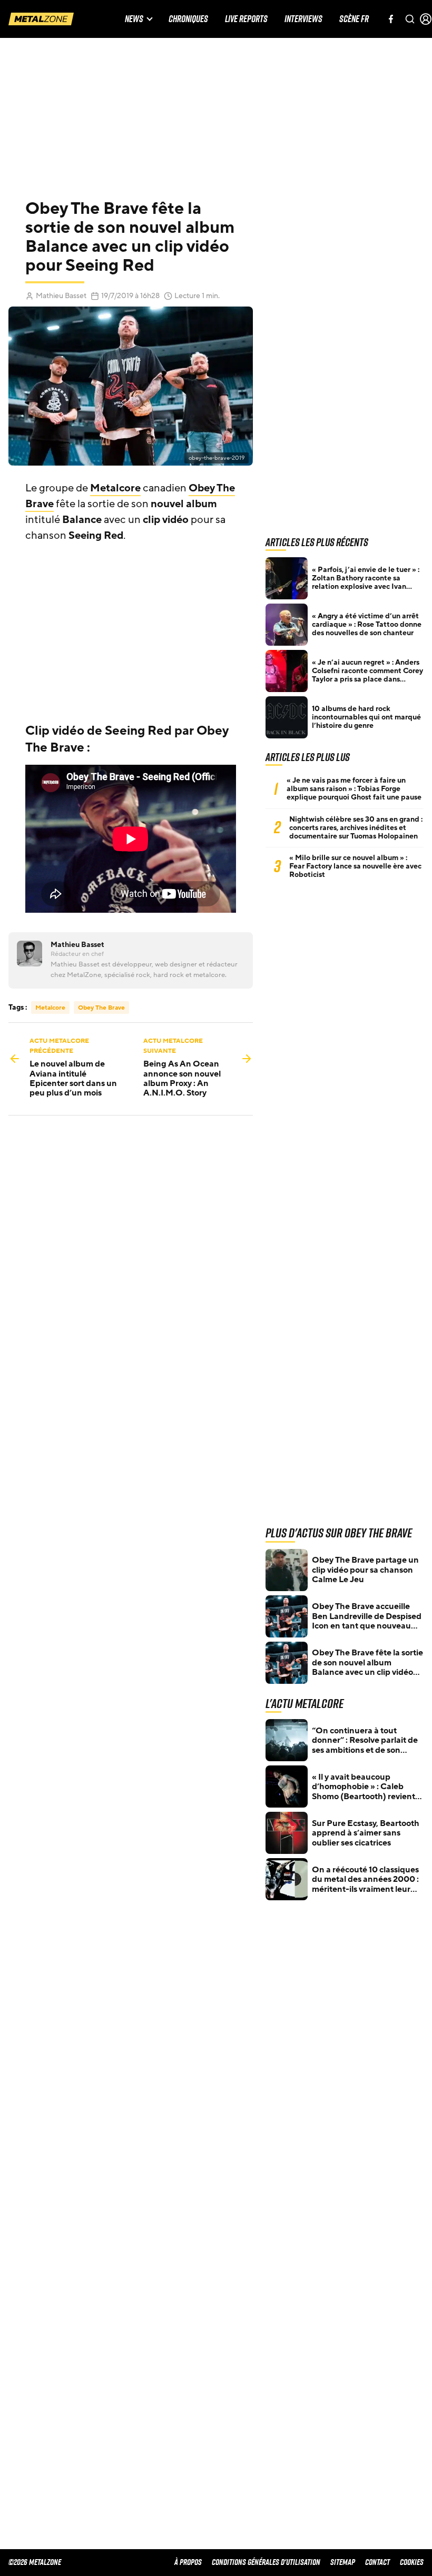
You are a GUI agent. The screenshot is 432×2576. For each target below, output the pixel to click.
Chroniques (188, 19)
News (134, 19)
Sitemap (343, 2562)
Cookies (412, 2562)
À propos (188, 2562)
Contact (377, 2562)
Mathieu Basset (61, 296)
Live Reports (246, 19)
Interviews (303, 19)
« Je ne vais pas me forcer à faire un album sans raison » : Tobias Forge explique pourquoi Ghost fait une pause (354, 789)
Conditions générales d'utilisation (266, 2562)
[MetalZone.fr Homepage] (41, 19)
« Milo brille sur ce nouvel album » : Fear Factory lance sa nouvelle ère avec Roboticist (355, 866)
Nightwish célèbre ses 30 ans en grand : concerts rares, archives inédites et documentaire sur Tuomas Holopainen (356, 828)
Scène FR (354, 19)
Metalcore (115, 488)
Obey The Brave (101, 1008)
